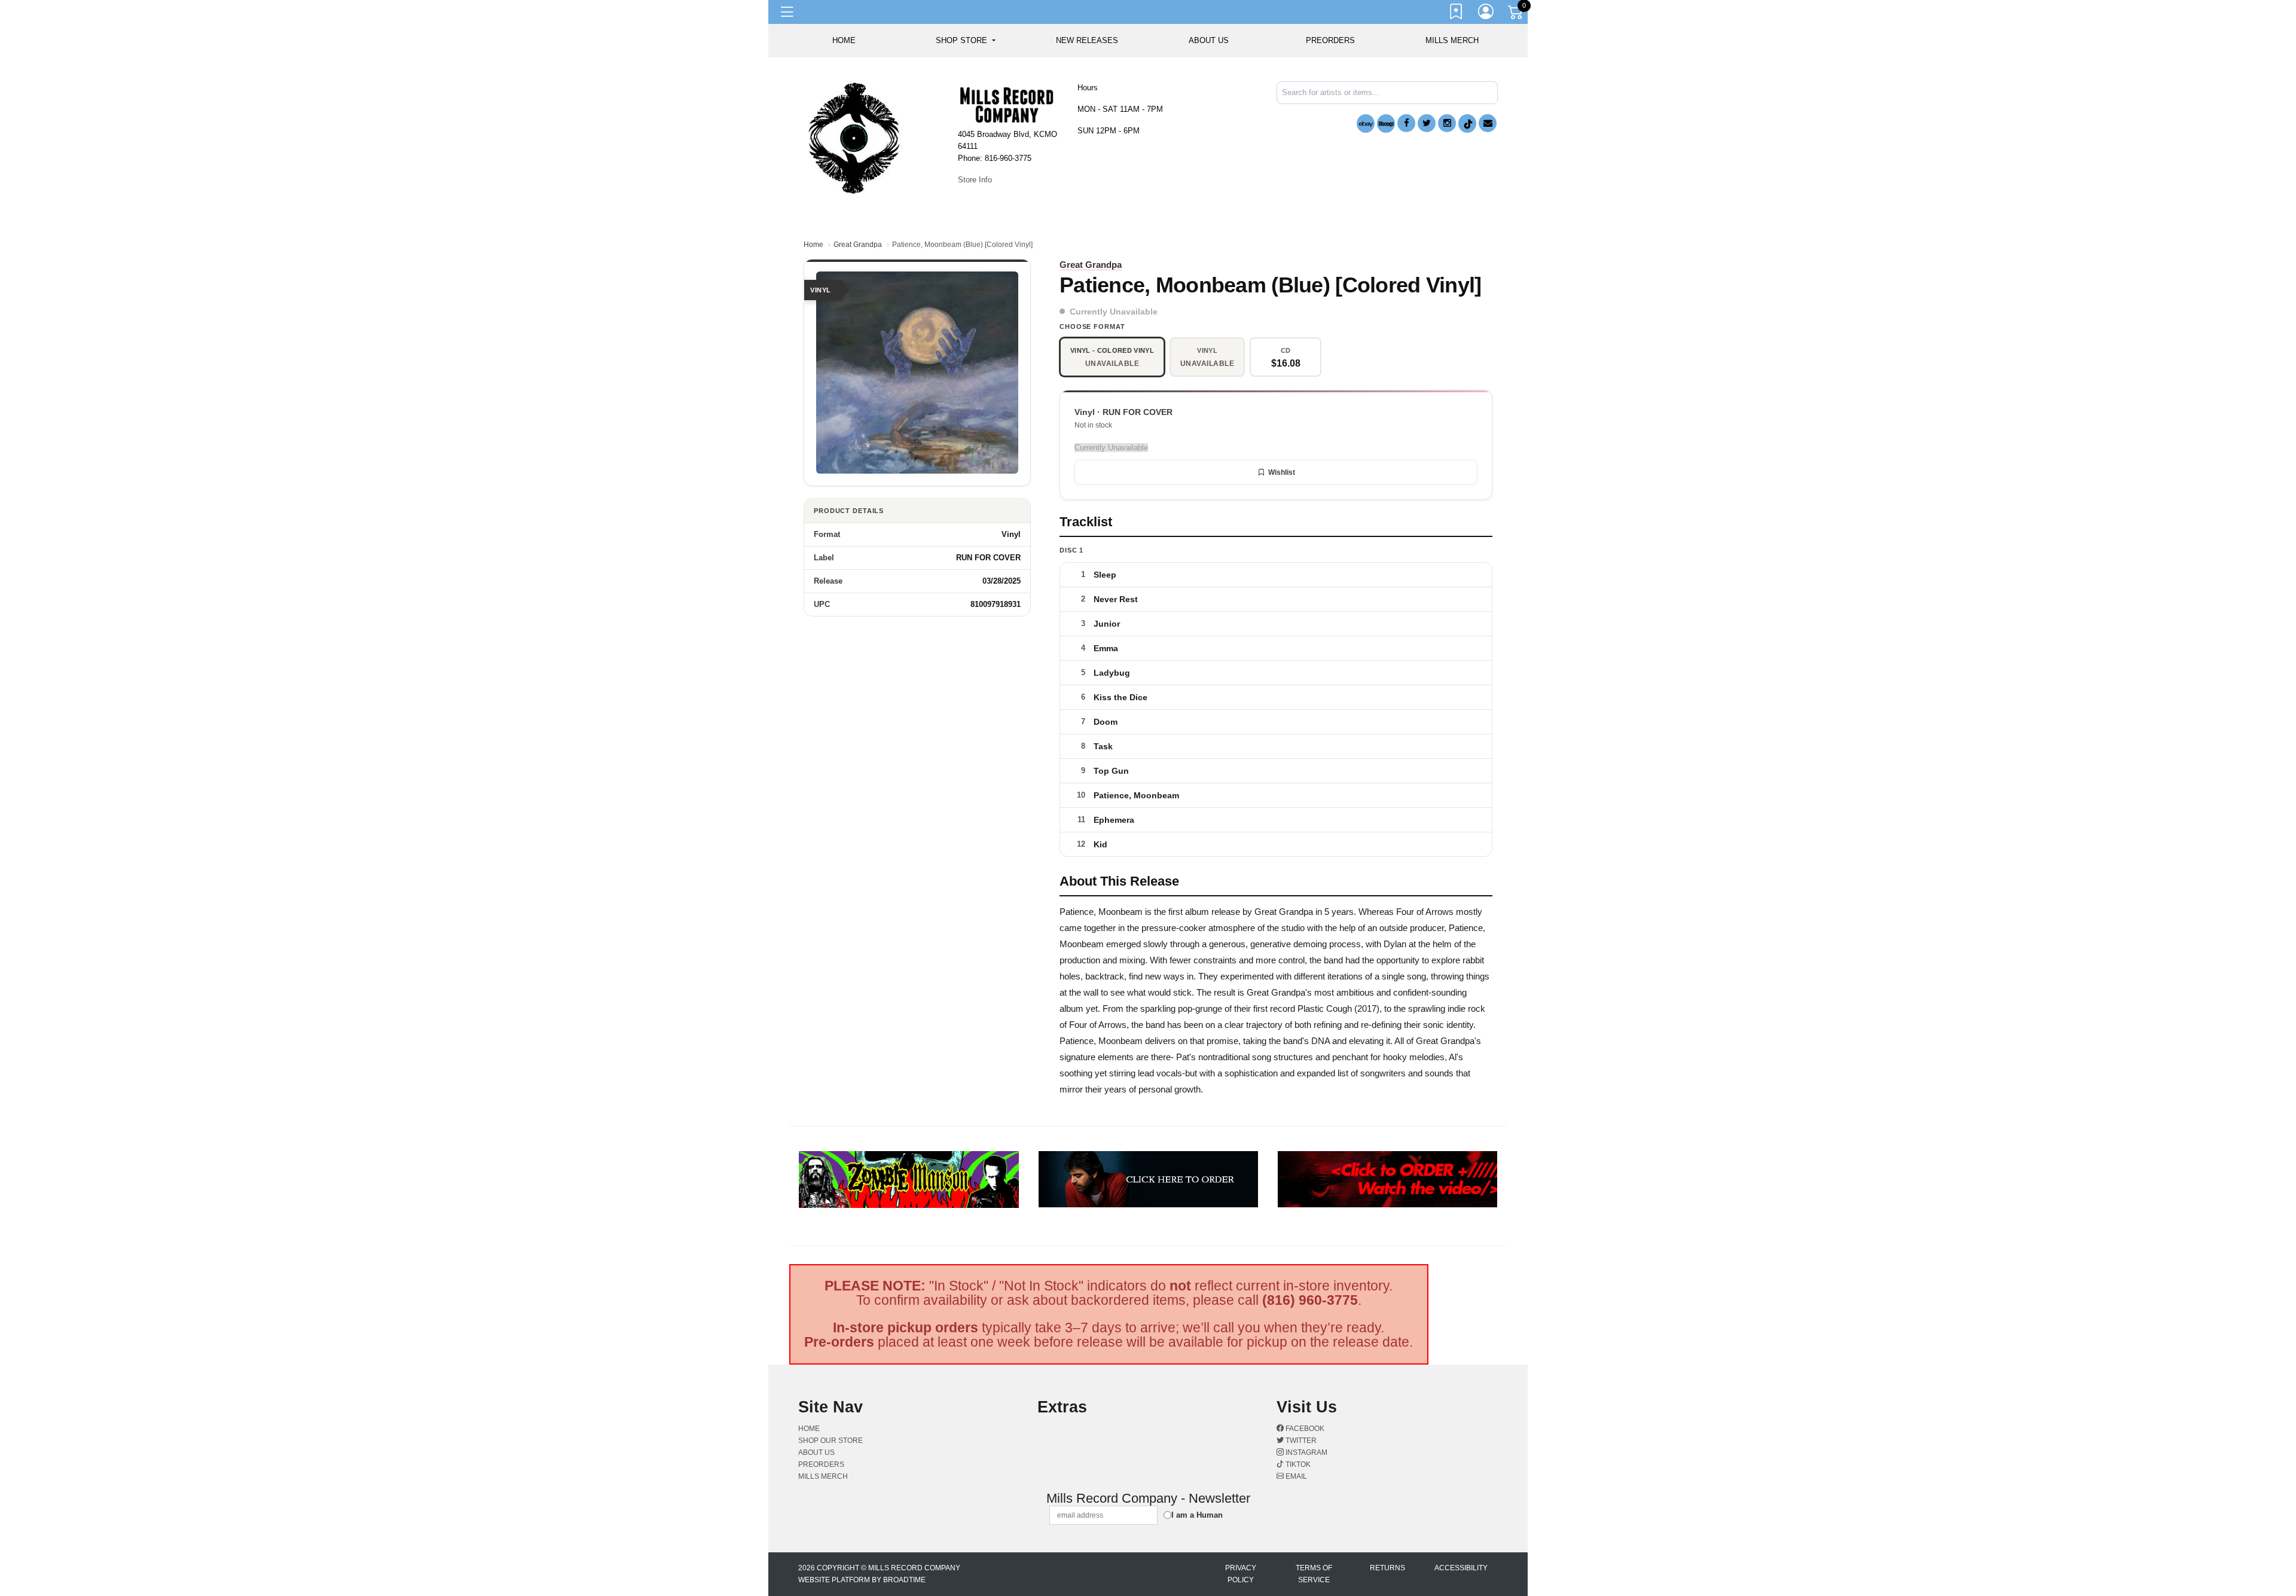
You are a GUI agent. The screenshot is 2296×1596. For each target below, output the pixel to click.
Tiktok (1297, 1464)
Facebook (1304, 1429)
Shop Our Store (831, 1441)
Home (813, 245)
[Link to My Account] (1486, 14)
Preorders (1330, 40)
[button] (965, 41)
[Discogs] (1386, 123)
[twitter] (1427, 123)
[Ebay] (1366, 123)
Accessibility (1461, 1568)
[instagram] (1447, 123)
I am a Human (1197, 1515)
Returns (1387, 1568)
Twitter (1300, 1441)
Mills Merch (1452, 40)
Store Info (975, 180)
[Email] (1488, 123)
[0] (1516, 14)
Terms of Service (1314, 1574)
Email (1295, 1476)
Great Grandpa (858, 245)
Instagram (1306, 1452)
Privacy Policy (1241, 1574)
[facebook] (1406, 123)
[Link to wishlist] (1457, 14)
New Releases (1087, 40)
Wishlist (1282, 472)
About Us (1209, 40)
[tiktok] (1467, 123)
